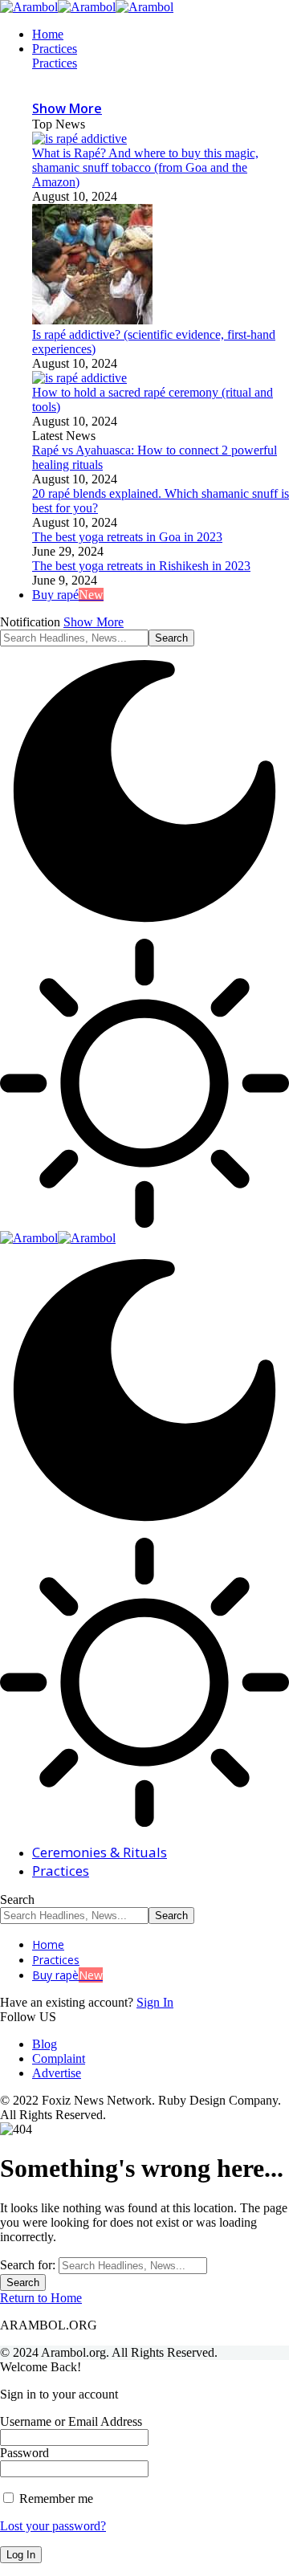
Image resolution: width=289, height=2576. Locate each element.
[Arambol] (87, 7)
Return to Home (41, 2298)
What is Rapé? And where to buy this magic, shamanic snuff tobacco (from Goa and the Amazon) (145, 167)
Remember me (55, 2499)
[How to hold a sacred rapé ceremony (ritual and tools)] (79, 378)
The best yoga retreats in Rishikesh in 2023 (141, 566)
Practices (55, 63)
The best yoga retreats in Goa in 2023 (127, 537)
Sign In (155, 2002)
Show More (94, 622)
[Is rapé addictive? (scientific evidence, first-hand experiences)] (92, 320)
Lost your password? (53, 2526)
